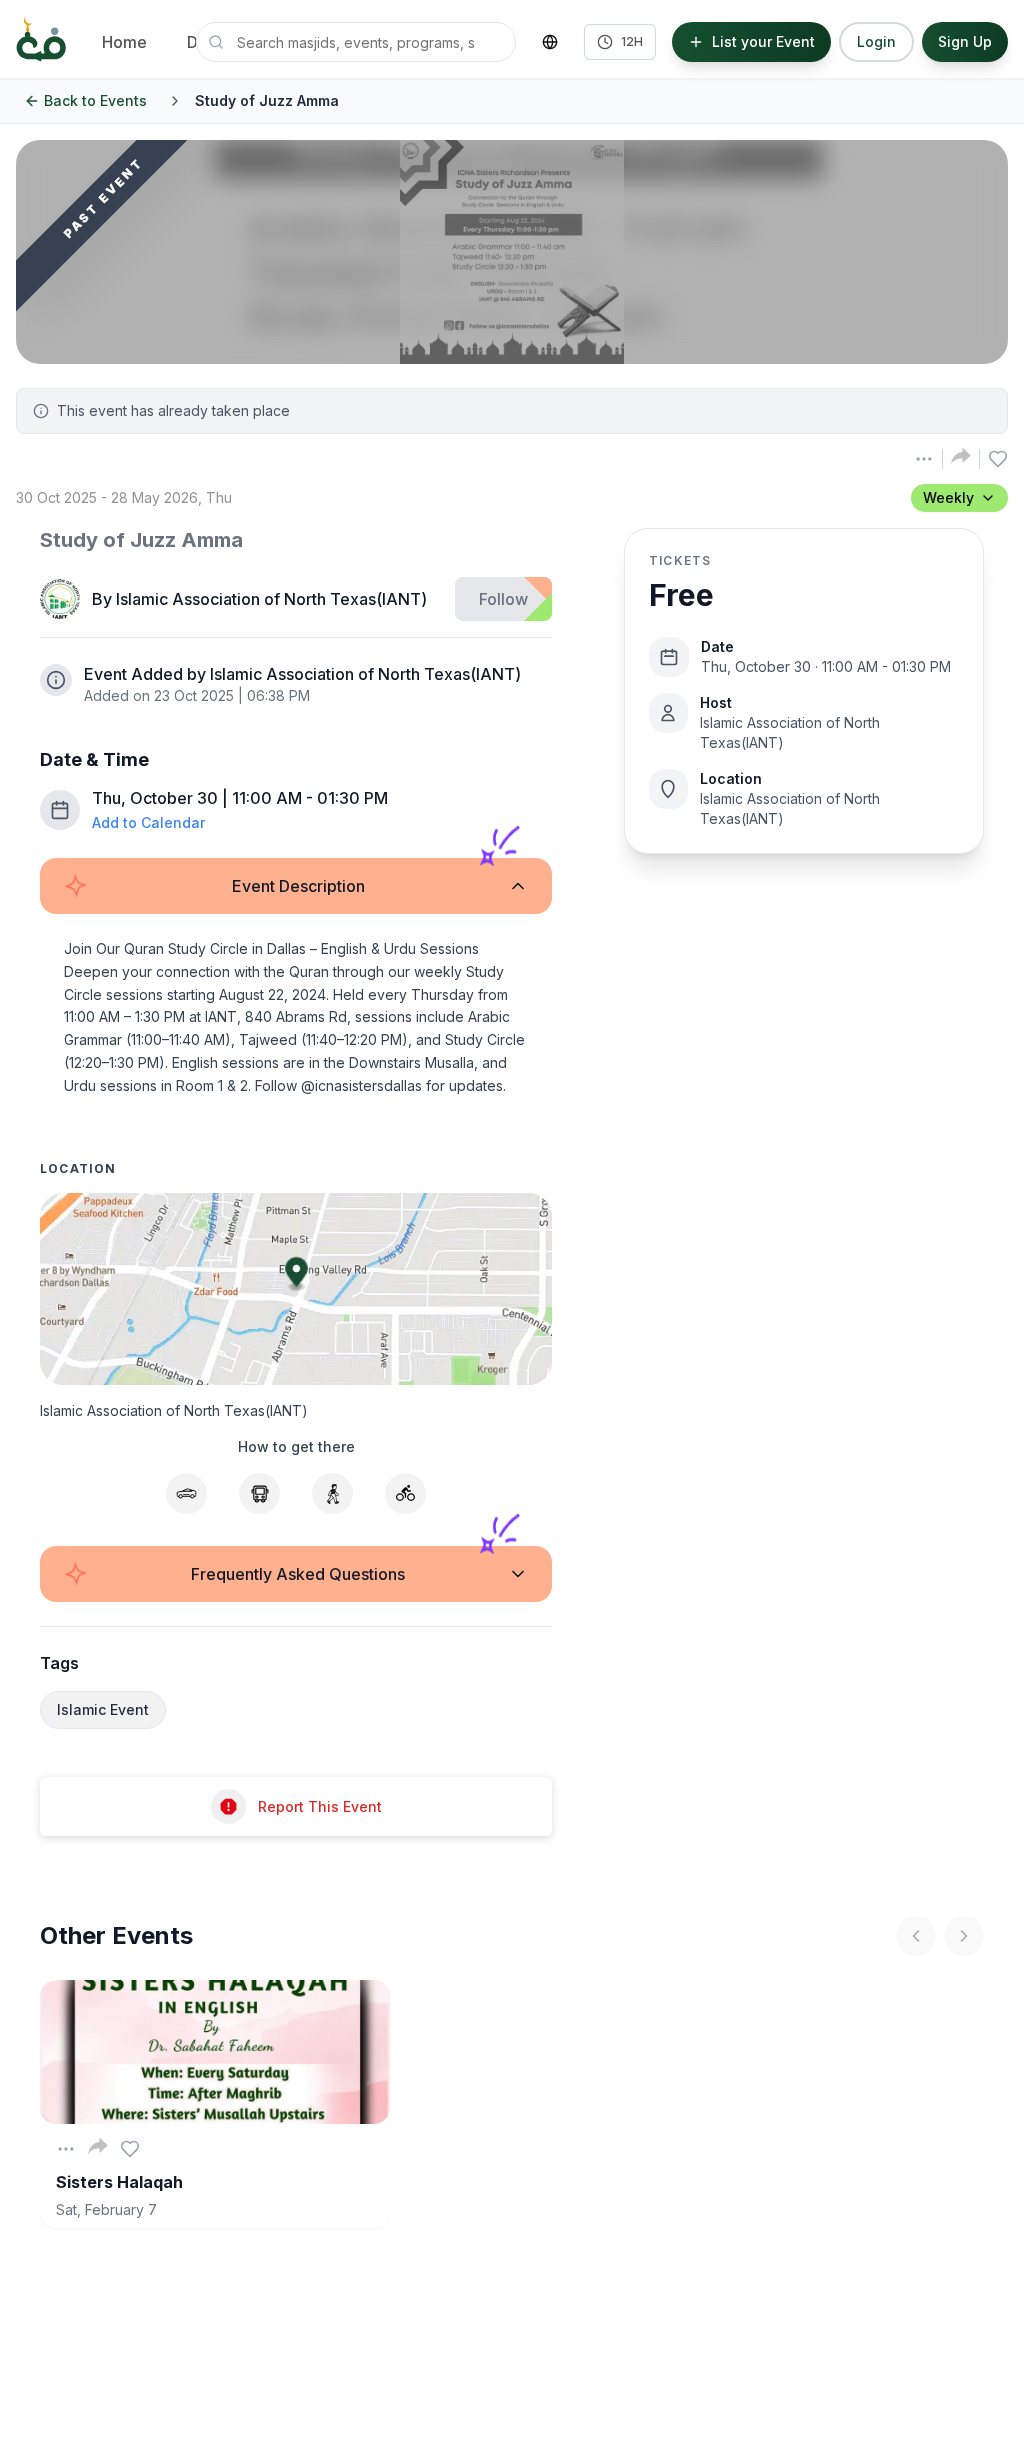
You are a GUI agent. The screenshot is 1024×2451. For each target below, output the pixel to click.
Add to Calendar (148, 822)
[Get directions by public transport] (259, 1493)
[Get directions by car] (186, 1493)
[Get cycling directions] (405, 1493)
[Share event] (961, 456)
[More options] (66, 2149)
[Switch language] (550, 42)
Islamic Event (103, 1709)
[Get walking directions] (332, 1493)
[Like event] (130, 2149)
